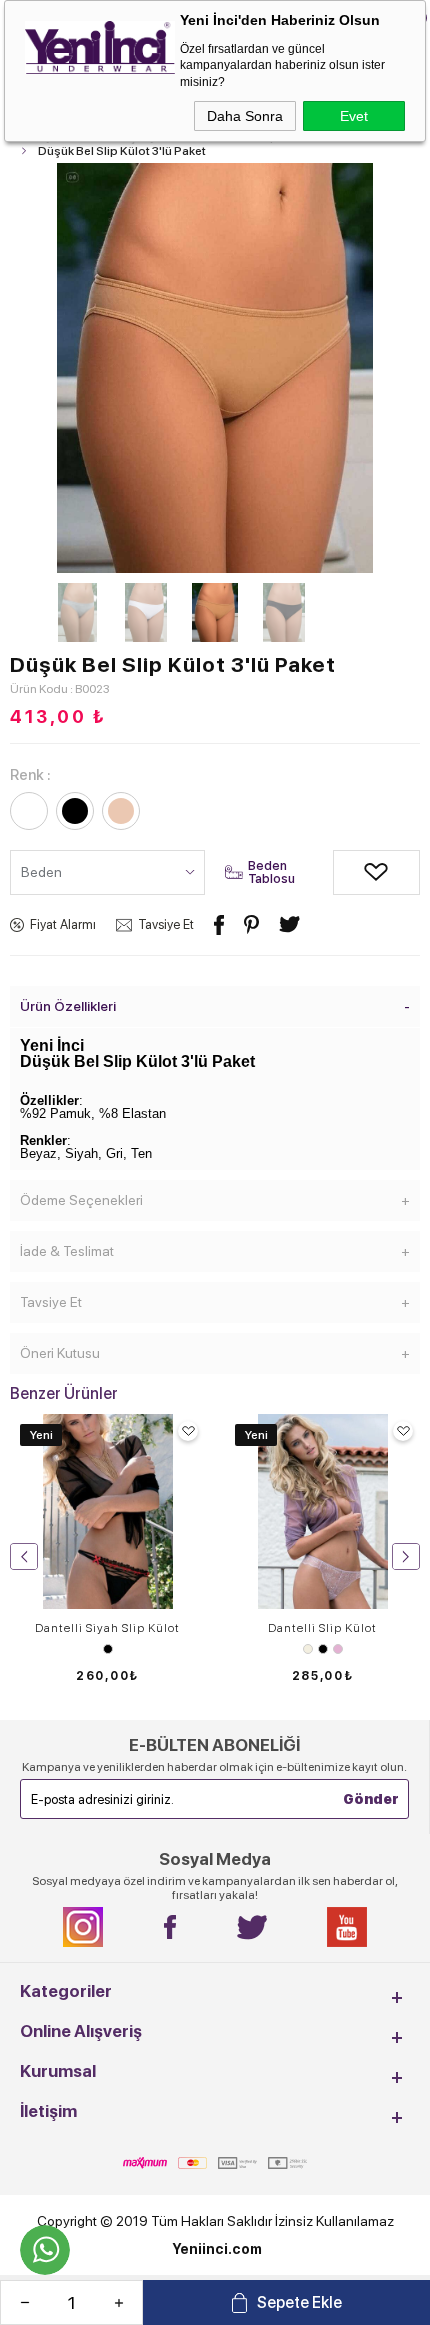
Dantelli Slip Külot (322, 1628)
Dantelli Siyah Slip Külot (107, 1628)
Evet (354, 116)
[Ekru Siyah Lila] (322, 1649)
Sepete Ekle (299, 2302)
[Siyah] (107, 1649)
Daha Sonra (245, 116)
